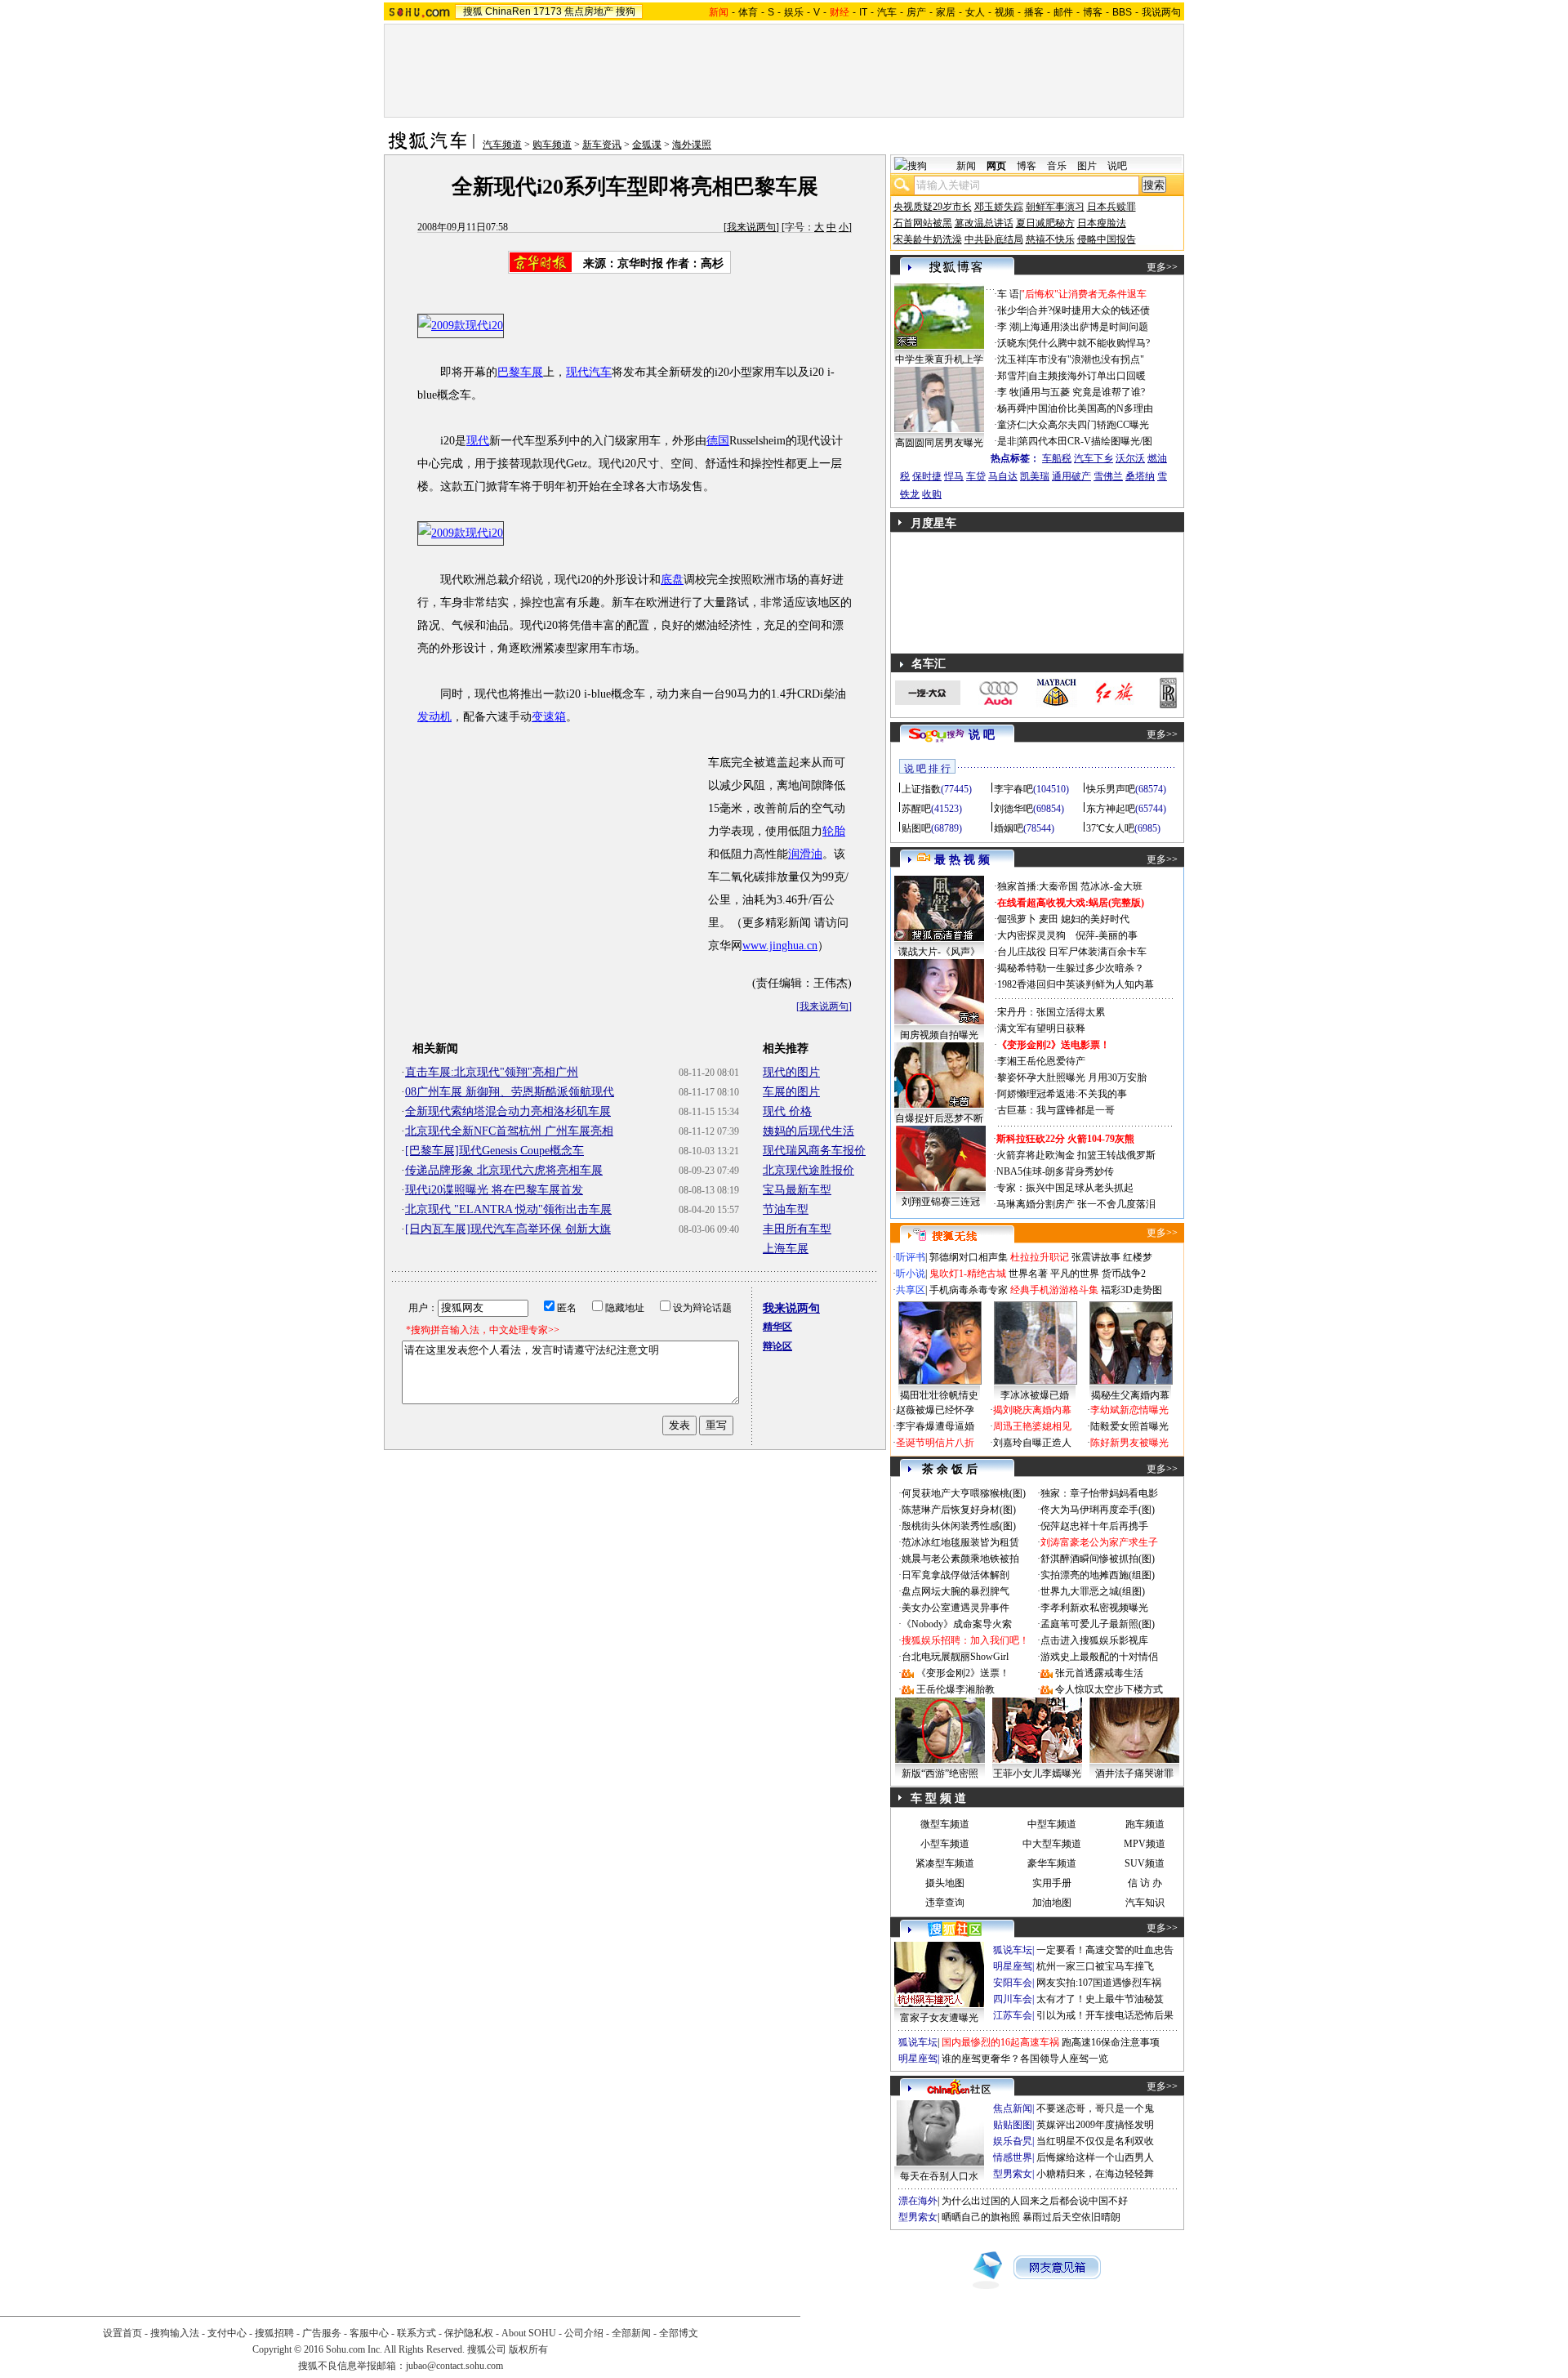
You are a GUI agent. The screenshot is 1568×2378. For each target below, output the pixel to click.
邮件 (1063, 12)
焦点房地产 (589, 11)
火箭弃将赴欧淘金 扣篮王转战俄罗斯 (1076, 1155)
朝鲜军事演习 (1055, 207)
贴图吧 (916, 828)
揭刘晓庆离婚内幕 (1032, 1410)
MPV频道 (1145, 1844)
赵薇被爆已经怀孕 (935, 1410)
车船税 (1057, 458)
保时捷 (927, 476)
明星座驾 (1013, 1966)
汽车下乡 (1094, 458)
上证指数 (921, 789)
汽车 (887, 12)
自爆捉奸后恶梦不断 (939, 1118)
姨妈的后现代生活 (808, 1131)
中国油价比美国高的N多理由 (1091, 408)
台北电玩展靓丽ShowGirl (955, 1657)
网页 (996, 166)
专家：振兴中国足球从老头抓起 (1065, 1188)
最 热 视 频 (962, 860)
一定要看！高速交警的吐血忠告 (1105, 1950)
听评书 (911, 1257)
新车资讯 (602, 145)
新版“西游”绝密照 (940, 1773)
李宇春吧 (1013, 789)
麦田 (1049, 919)
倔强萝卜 (1017, 919)
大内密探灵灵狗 (1031, 935)
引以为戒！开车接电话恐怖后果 (1105, 2015)
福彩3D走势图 (1131, 1290)
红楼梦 (1138, 1257)
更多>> (1162, 267)
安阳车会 (1013, 1983)
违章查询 (945, 1903)
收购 (932, 494)
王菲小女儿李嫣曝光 (1037, 1773)
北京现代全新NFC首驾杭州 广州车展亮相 (509, 1131)
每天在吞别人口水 (939, 2176)
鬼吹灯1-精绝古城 (968, 1274)
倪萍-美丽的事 (1107, 935)
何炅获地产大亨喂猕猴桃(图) (964, 1493)
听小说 (911, 1274)
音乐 (1057, 166)
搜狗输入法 (175, 2333)
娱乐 (794, 12)
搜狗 (626, 11)
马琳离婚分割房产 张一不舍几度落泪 (1076, 1204)
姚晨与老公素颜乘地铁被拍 (960, 1559)
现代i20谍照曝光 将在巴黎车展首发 (494, 1190)
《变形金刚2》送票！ (963, 1673)
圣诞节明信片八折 (935, 1443)
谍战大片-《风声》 (939, 952)
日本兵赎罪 (1111, 207)
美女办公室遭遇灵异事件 (955, 1608)
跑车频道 (1145, 1824)
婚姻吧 (1009, 828)
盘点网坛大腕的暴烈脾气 (955, 1591)
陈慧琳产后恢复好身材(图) (959, 1510)
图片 (1087, 166)
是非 (1007, 441)
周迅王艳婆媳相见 (1032, 1426)
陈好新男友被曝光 (1129, 1443)
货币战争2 (1124, 1274)
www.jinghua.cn (780, 946)
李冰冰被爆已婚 (1035, 1395)
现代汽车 (589, 372)
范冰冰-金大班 (1111, 886)
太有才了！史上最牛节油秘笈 (1100, 1999)
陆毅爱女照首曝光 (1129, 1426)
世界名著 (1028, 1274)
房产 (916, 12)
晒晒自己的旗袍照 (981, 2217)
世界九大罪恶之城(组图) (1093, 1591)
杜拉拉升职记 (1040, 1257)
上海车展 (786, 1249)
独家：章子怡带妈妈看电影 (1099, 1493)
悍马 (954, 476)
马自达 (1003, 476)
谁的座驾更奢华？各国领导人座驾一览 (1025, 2059)
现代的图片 (791, 1072)
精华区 (777, 1327)
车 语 (1008, 294)
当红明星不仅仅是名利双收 (1095, 2141)
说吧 (1117, 166)
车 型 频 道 (938, 1798)
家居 (946, 12)
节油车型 (786, 1209)
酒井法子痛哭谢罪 (1134, 1773)
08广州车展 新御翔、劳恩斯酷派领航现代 (510, 1092)
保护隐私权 (469, 2333)
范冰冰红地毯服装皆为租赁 (960, 1542)
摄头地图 (945, 1883)
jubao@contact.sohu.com (454, 2366)
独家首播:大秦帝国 (1038, 886)
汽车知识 (1145, 1903)
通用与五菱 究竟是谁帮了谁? (1083, 392)
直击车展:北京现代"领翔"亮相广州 (492, 1072)
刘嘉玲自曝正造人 (1032, 1443)
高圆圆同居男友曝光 (939, 443)
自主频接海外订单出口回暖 (1087, 376)
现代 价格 (787, 1111)
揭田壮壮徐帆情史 (939, 1395)
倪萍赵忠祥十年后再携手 (1094, 1526)
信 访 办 (1145, 1883)
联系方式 (416, 2333)
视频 (1004, 12)
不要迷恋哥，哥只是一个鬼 (1095, 2108)
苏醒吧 (916, 809)
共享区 (911, 1290)
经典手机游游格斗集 (1054, 1290)
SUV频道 (1145, 1863)
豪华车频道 (1052, 1863)
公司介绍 (584, 2333)
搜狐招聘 (274, 2333)
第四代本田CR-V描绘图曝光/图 (1085, 441)
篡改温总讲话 (984, 223)
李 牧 (1008, 392)
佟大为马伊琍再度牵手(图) (1098, 1510)
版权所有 (528, 2349)
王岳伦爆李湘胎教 (955, 1689)
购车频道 (552, 145)
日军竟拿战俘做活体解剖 (955, 1575)
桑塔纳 (1140, 476)
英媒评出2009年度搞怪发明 (1095, 2125)
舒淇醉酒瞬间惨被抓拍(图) (1098, 1559)
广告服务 (322, 2333)
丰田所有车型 (797, 1229)
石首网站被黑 (923, 223)
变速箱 (549, 717)
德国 (718, 441)
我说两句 (1161, 12)
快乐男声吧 (1111, 789)
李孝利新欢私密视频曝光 (1094, 1608)
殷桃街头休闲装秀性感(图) (959, 1526)
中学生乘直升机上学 (939, 359)
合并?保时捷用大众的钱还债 (1089, 310)
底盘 (672, 580)
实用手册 (1052, 1883)
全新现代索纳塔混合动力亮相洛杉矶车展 (508, 1111)
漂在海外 (918, 2201)
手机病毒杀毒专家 (969, 1290)
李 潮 (1008, 327)
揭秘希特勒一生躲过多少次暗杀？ (1071, 968)
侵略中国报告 (1107, 239)
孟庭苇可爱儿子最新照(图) (1098, 1624)
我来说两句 (751, 227)
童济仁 (1012, 425)
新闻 (966, 166)
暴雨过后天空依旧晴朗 (1071, 2217)
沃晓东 (1012, 343)
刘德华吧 (1013, 809)
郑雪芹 (1012, 376)
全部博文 (679, 2333)
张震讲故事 (1096, 1257)
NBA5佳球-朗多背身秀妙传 (1055, 1171)
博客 (1093, 12)
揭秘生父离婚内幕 (1130, 1395)
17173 (548, 11)
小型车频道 (945, 1844)
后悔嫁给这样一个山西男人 (1095, 2157)
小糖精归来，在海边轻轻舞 (1095, 2174)
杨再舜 (1012, 408)
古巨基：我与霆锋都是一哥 (1056, 1110)
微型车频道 (945, 1824)
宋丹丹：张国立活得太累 (1051, 1012)
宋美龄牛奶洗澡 (928, 239)
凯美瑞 (1035, 476)
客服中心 (369, 2333)
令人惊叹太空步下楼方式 (1109, 1689)
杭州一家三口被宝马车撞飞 (1095, 1966)
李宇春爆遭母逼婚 (935, 1426)
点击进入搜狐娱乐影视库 (1094, 1640)
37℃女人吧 (1110, 828)
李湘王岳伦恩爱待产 (1041, 1061)
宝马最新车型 (797, 1190)
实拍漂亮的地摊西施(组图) (1098, 1575)
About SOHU (529, 2333)
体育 (748, 12)
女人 (975, 12)
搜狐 (473, 11)
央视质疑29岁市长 (933, 207)
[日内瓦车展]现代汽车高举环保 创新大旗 (508, 1229)
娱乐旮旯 (1013, 2141)
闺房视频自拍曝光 (939, 1035)
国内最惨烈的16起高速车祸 (1000, 2042)
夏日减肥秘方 (1045, 223)
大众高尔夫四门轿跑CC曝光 (1089, 425)
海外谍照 (692, 145)
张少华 (1012, 310)
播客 (1034, 12)
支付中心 (227, 2333)
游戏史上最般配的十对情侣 (1099, 1657)
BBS (1122, 12)
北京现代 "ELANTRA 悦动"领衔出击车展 (508, 1209)
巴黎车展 (520, 372)
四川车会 (1013, 1999)
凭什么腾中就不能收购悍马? (1089, 343)
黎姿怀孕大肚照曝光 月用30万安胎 (1072, 1077)
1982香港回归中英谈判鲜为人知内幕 (1076, 984)
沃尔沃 (1130, 458)
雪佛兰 (1108, 476)
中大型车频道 (1052, 1844)
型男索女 (1013, 2174)
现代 (478, 441)
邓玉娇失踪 (999, 207)
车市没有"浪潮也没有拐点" (1086, 359)
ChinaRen (508, 11)
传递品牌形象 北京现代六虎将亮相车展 (504, 1170)
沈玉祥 (1012, 359)
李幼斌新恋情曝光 (1129, 1410)
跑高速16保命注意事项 (1111, 2042)
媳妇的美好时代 (1095, 919)
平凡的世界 (1075, 1274)
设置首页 (122, 2333)
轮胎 (834, 831)
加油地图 (1052, 1903)
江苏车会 (1013, 2015)
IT (863, 12)
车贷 (976, 476)
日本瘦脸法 (1102, 223)
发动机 (434, 717)
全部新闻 (631, 2333)
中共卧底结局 (994, 239)
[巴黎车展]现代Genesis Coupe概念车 (494, 1151)
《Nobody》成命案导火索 (957, 1624)
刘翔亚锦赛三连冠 (941, 1202)
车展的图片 (791, 1092)
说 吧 (982, 735)
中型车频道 (1052, 1824)
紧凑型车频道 (945, 1863)
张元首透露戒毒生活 (1099, 1673)
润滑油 (805, 854)
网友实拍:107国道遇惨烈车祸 (1099, 1983)
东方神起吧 (1111, 809)
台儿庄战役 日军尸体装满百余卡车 (1072, 952)
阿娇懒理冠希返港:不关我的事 (1062, 1094)
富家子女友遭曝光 (939, 2018)
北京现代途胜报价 (808, 1170)
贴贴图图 (1013, 2125)
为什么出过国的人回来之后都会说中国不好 (1035, 2201)
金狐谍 (647, 145)
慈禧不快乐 (1050, 239)
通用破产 (1071, 476)
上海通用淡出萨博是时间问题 (1085, 327)
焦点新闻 (1013, 2108)
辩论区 (777, 1346)
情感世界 (1013, 2157)
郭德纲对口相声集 (969, 1257)
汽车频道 (502, 145)
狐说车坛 (1013, 1950)
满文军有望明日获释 (1041, 1028)
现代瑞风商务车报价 (814, 1151)
